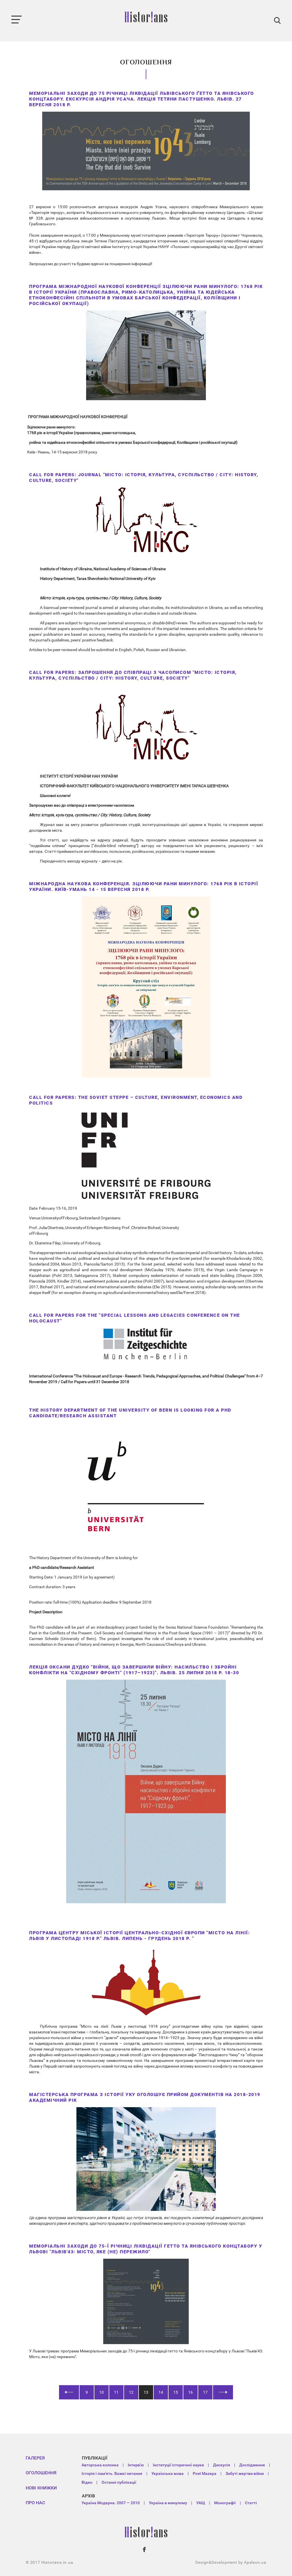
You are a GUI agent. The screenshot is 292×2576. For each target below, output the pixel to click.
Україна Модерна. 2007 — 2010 (111, 2503)
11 (116, 2392)
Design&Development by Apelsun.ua (231, 2562)
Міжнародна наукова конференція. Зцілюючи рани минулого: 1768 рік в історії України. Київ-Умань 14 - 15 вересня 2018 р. (144, 887)
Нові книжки (41, 2488)
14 (161, 2392)
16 (190, 2392)
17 (205, 2392)
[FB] (145, 2550)
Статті (251, 2503)
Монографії (225, 2503)
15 (176, 2392)
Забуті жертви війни (245, 2473)
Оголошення (41, 2473)
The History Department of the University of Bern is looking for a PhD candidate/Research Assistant (130, 1413)
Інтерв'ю (136, 2465)
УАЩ (201, 2503)
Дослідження (252, 2465)
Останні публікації (119, 2482)
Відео (87, 2482)
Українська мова (168, 2473)
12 (131, 2392)
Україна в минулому (168, 2503)
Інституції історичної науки (178, 2465)
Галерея (35, 2458)
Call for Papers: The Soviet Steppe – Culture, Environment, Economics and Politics (136, 1100)
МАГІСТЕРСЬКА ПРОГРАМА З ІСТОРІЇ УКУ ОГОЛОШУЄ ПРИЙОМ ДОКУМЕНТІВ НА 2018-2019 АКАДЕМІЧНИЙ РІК (145, 2097)
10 (102, 2392)
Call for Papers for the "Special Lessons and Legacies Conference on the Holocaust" (135, 1318)
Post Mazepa (205, 2473)
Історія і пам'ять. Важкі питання (112, 2473)
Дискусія (222, 2465)
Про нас (35, 2503)
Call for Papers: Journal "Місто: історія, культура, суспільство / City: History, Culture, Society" (144, 478)
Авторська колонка (100, 2465)
